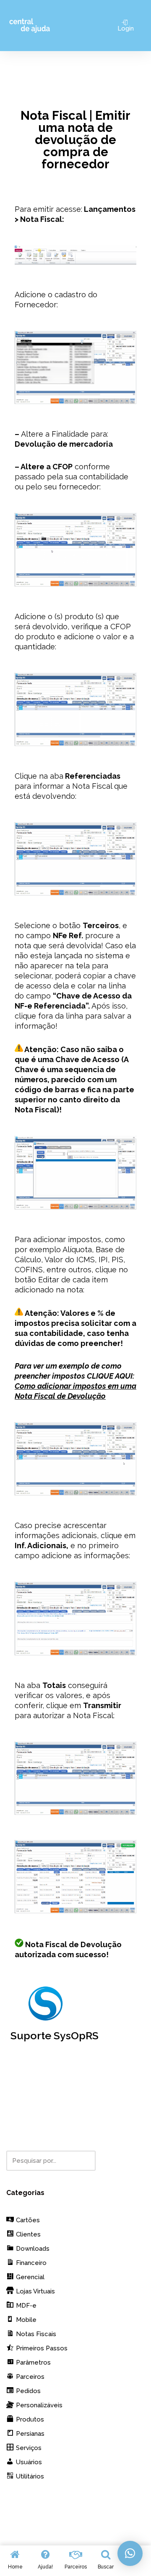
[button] (130, 2553)
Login (126, 28)
